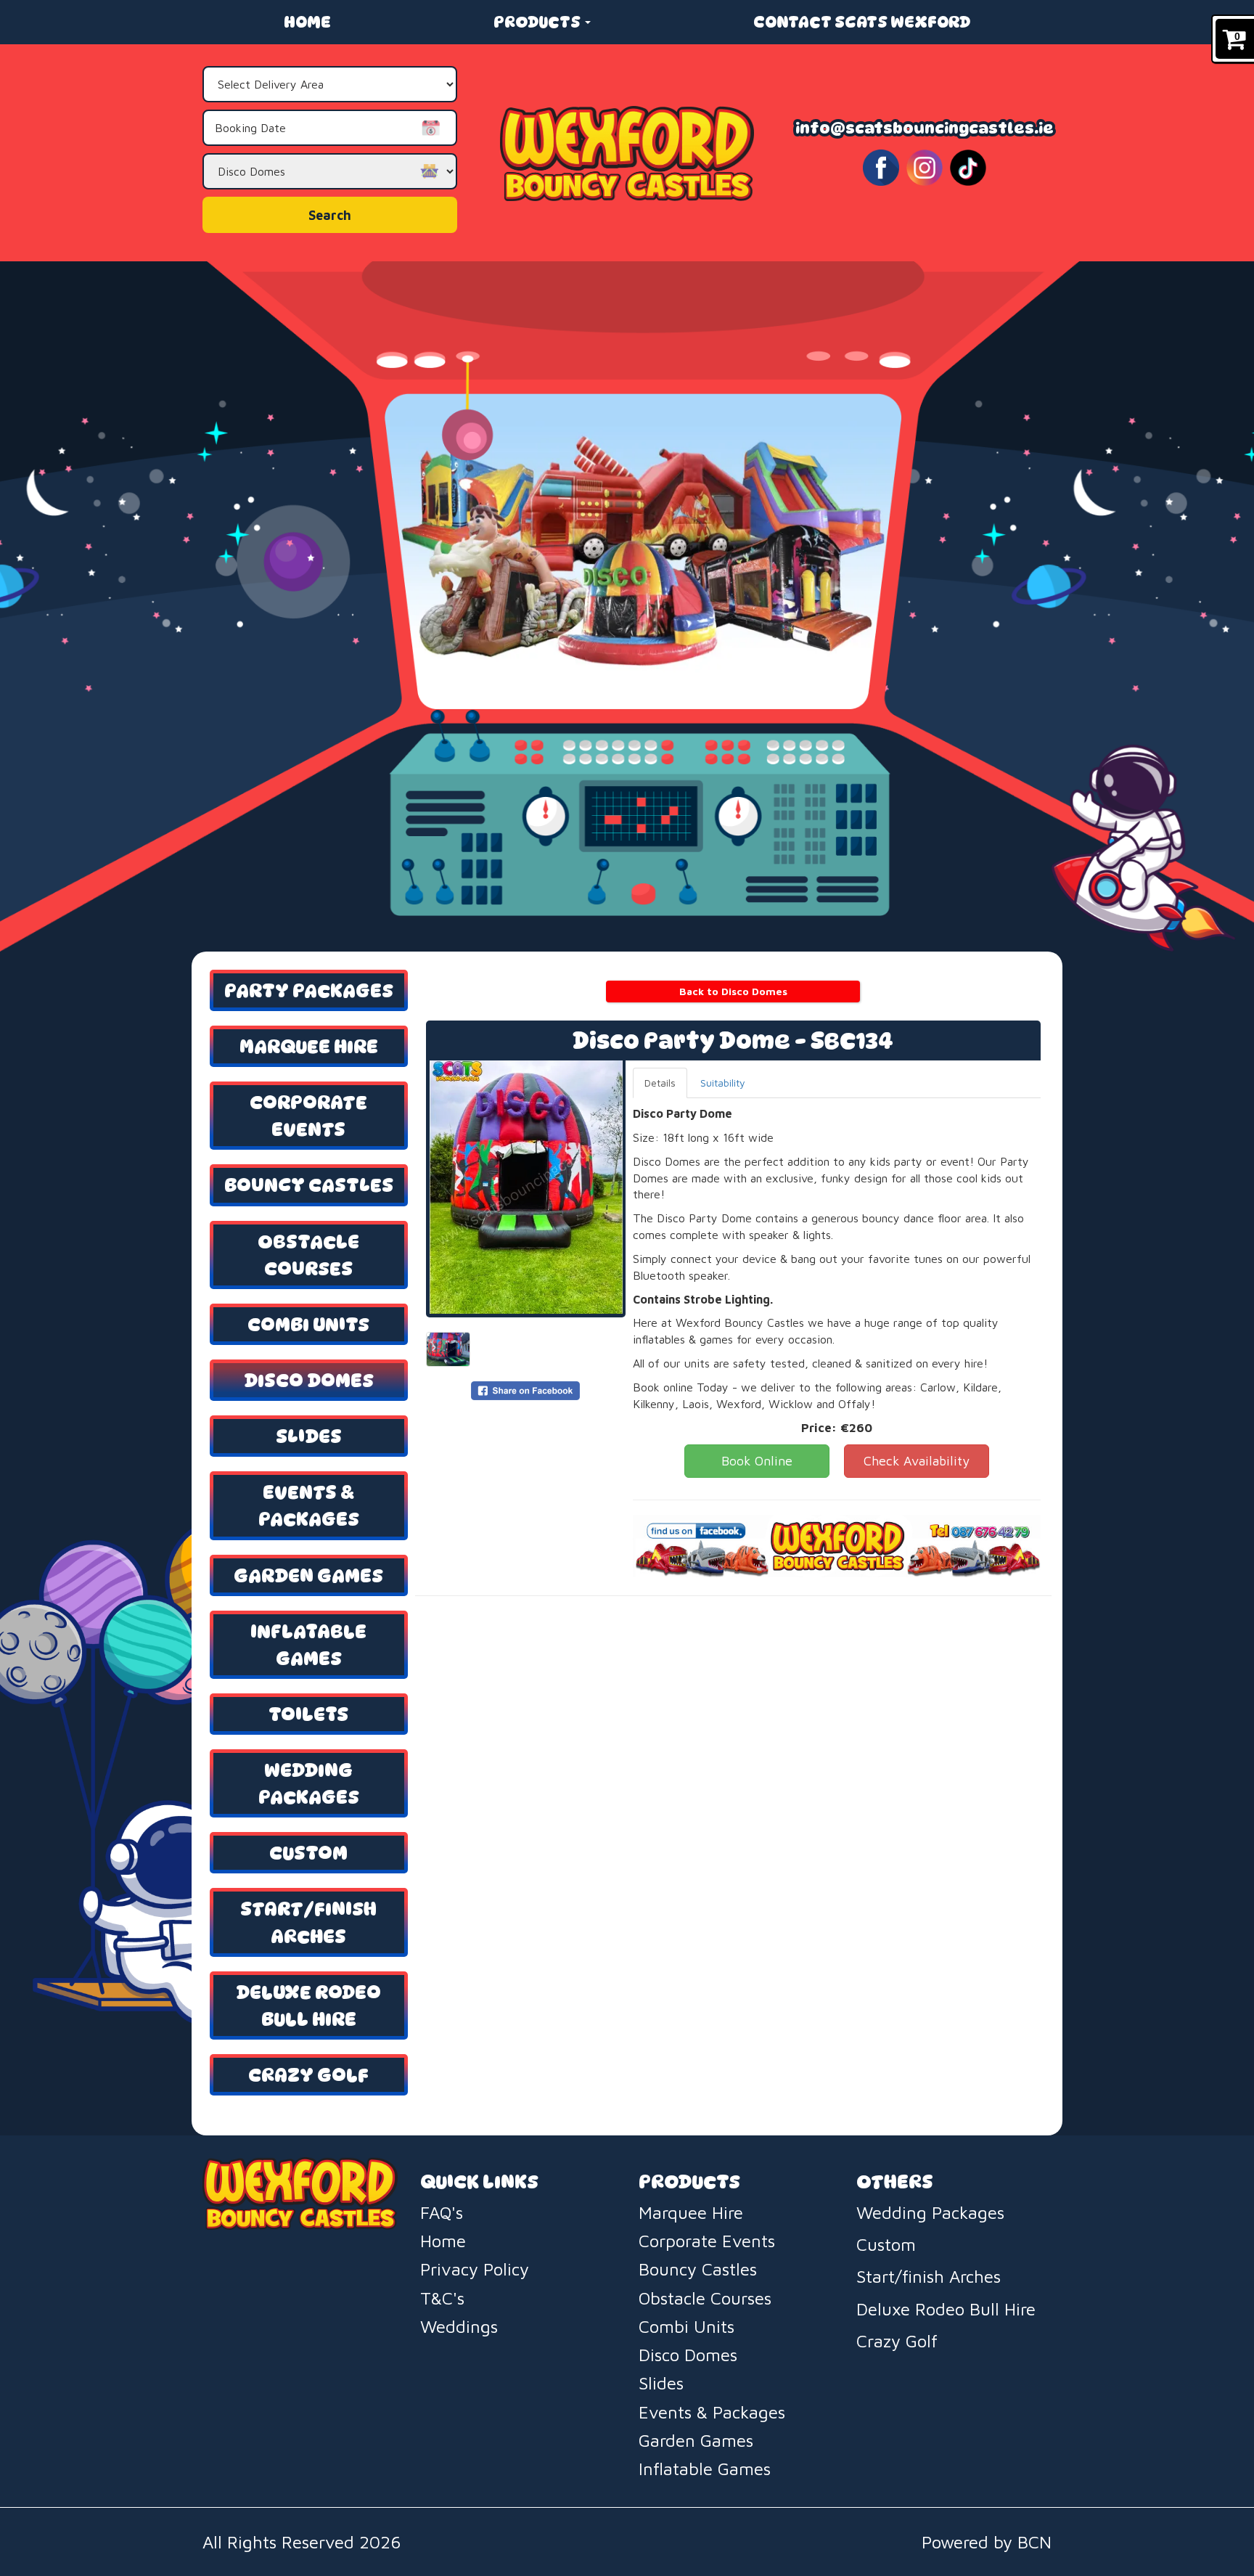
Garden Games (308, 1575)
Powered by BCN (987, 2542)
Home (307, 22)
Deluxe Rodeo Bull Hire (308, 2005)
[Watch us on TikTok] (968, 167)
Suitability (723, 1083)
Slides (309, 1436)
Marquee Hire (309, 1046)
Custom (308, 1853)
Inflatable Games (308, 1645)
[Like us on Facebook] (881, 167)
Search (330, 215)
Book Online (757, 1461)
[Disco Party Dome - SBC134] (526, 1187)
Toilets (308, 1714)
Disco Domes (309, 1380)
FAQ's (442, 2212)
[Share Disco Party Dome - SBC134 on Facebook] (525, 1390)
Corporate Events (308, 1116)
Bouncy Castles (309, 1185)
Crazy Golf (308, 2075)
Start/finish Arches (308, 1922)
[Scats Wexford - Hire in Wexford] (627, 153)
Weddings (459, 2326)
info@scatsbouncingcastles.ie (925, 128)
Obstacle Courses (308, 1255)
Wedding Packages (309, 1783)
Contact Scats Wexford (862, 22)
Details (660, 1083)
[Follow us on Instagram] (925, 167)
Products (538, 22)
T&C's (442, 2298)
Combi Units (308, 1324)
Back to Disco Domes (733, 991)
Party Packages (309, 990)
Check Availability (917, 1461)
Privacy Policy (475, 2269)
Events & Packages (309, 1505)
